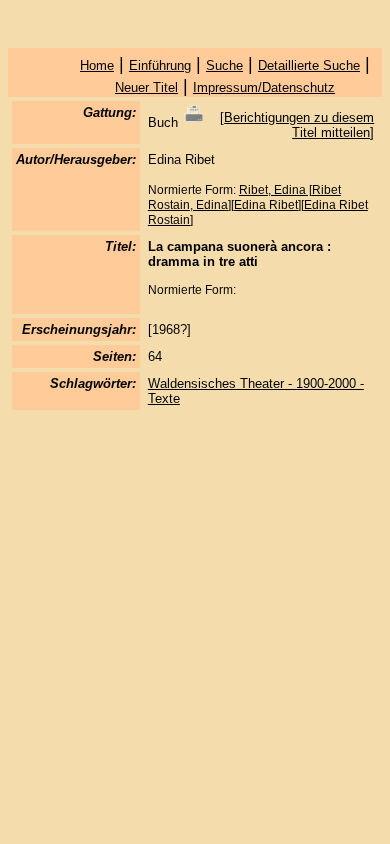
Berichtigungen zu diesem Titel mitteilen (299, 125)
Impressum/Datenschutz (264, 87)
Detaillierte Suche (309, 65)
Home (97, 65)
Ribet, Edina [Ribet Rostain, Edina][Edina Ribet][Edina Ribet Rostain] (258, 205)
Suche (224, 65)
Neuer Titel (146, 87)
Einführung (160, 65)
